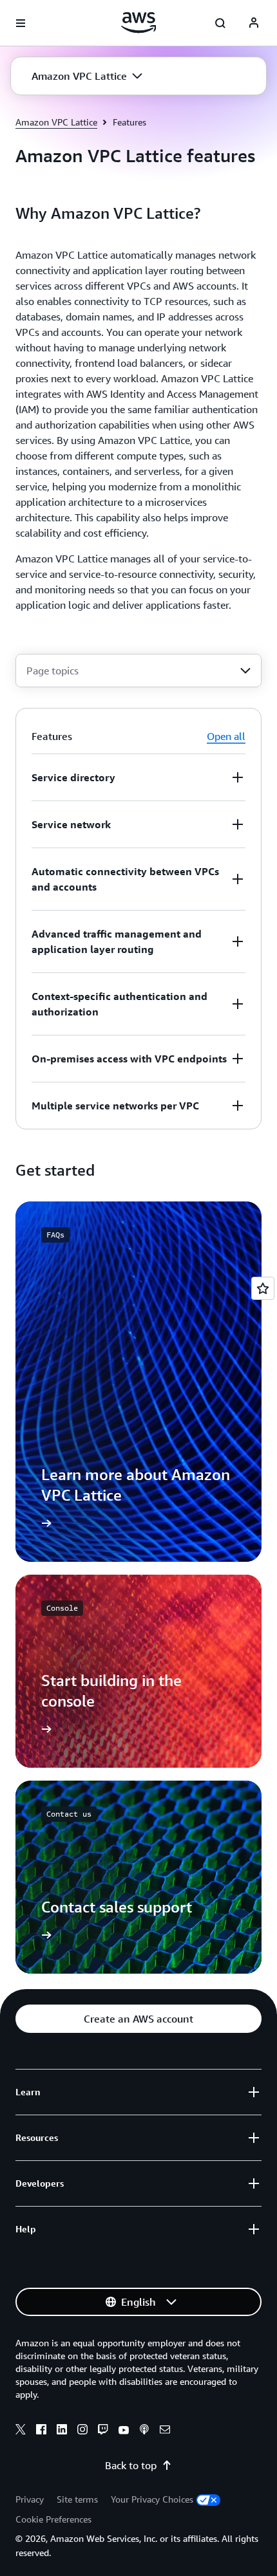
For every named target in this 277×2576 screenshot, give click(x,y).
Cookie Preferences (53, 2519)
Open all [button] (226, 736)
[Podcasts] (144, 2431)
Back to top (131, 2465)
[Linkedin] (62, 2431)
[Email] (165, 2431)
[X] (21, 2431)
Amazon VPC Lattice (56, 122)
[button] (87, 76)
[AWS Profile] (254, 23)
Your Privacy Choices (152, 2499)
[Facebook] (41, 2431)
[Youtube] (124, 2431)
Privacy (30, 2499)
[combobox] (138, 671)
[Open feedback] (263, 1288)
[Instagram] (82, 2431)
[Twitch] (103, 2431)
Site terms (77, 2499)
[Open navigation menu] (21, 23)
